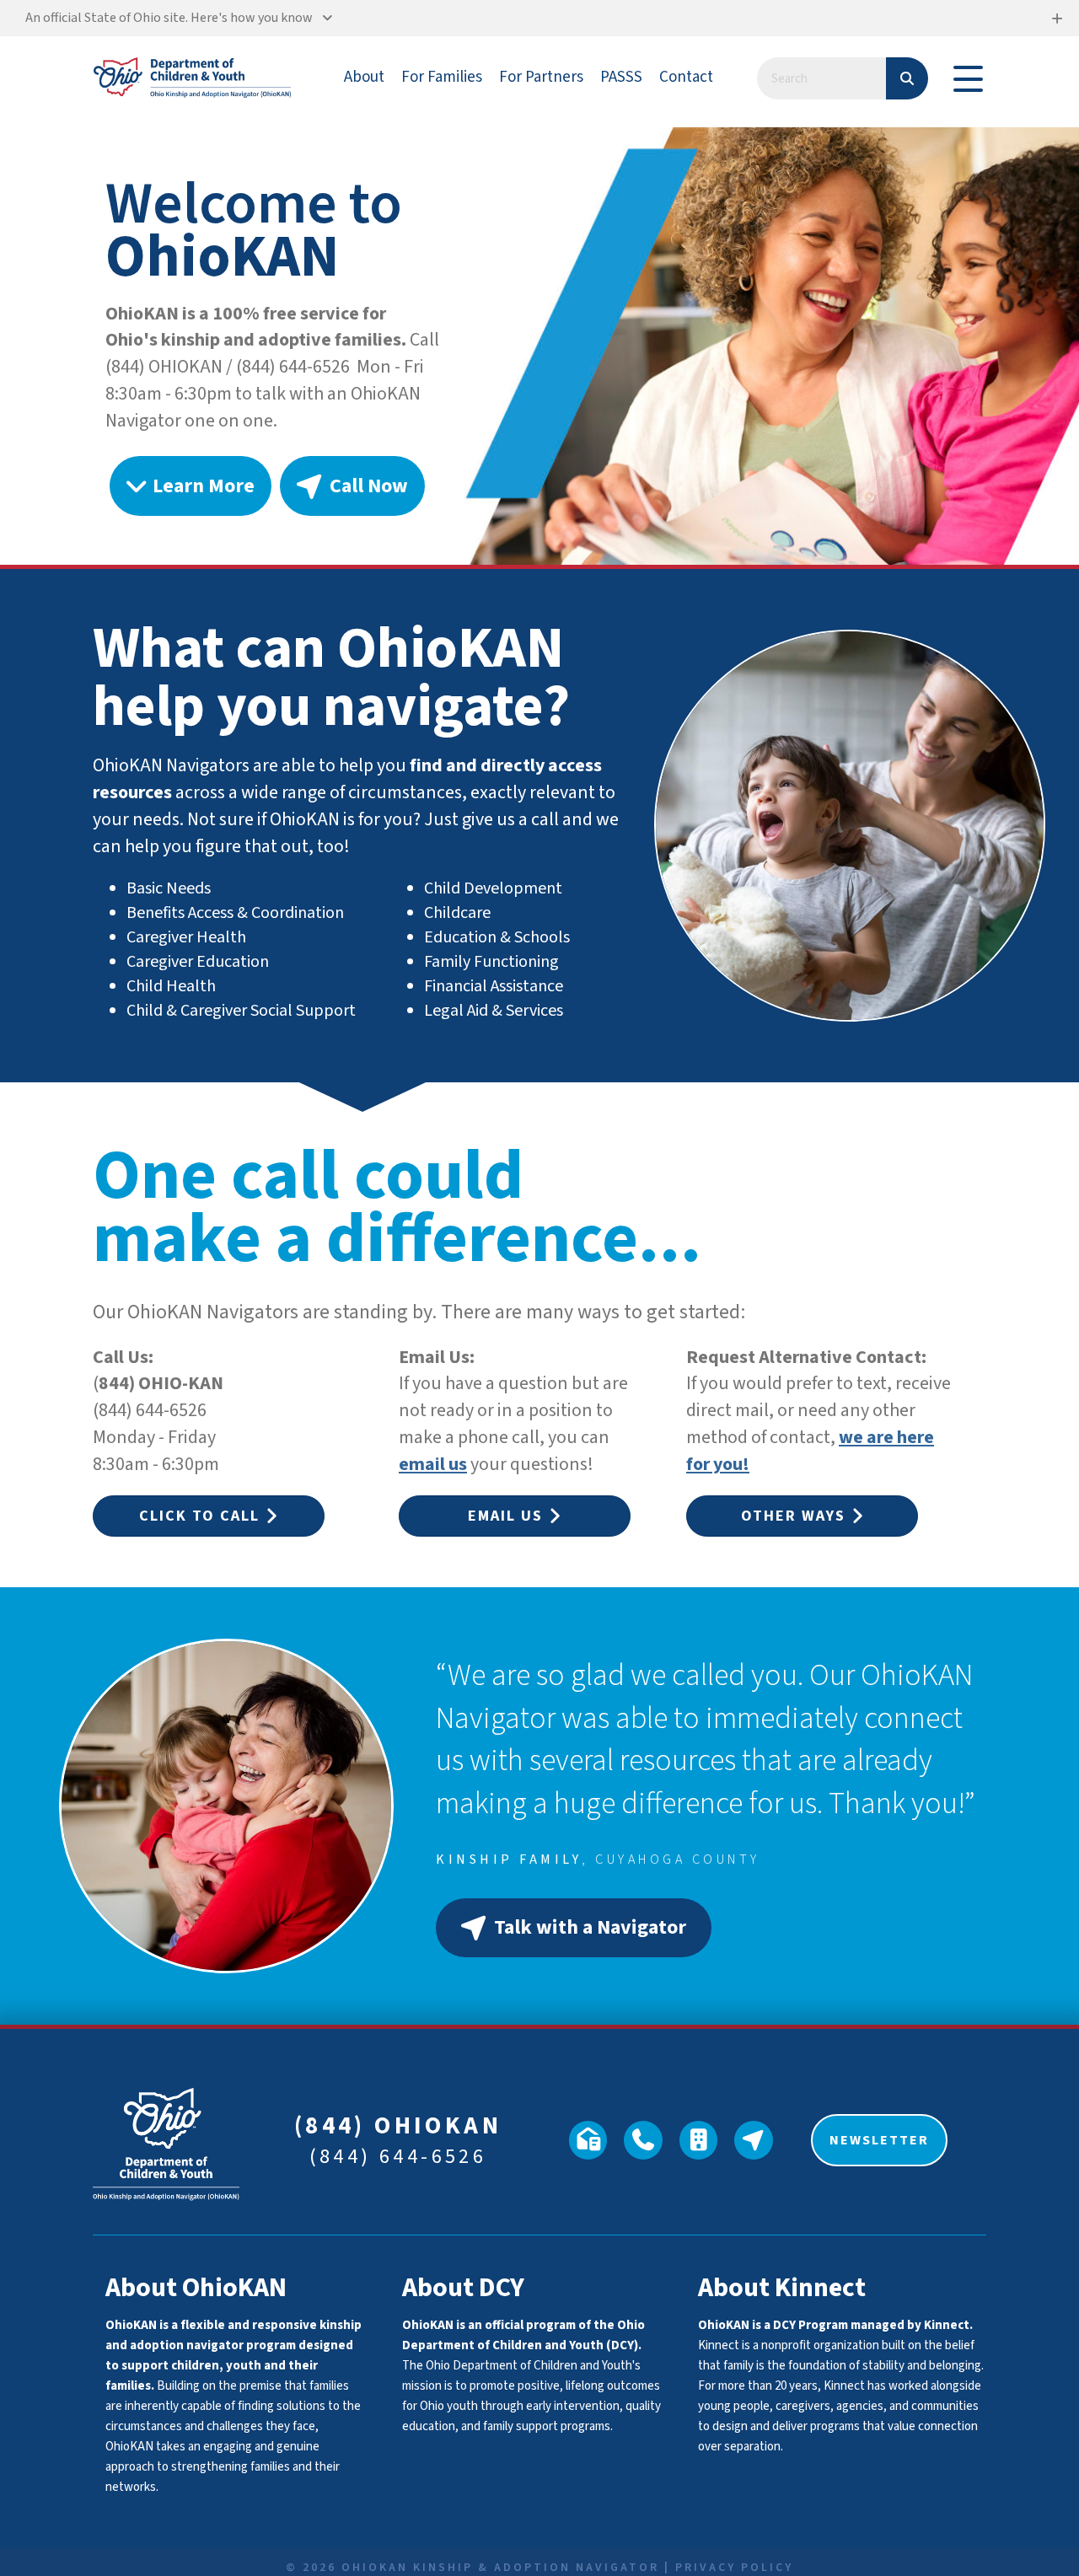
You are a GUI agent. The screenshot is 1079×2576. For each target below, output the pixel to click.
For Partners (541, 77)
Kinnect (947, 2325)
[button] (539, 18)
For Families (442, 77)
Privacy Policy (734, 2568)
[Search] (907, 78)
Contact (686, 77)
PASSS (621, 77)
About (364, 77)
